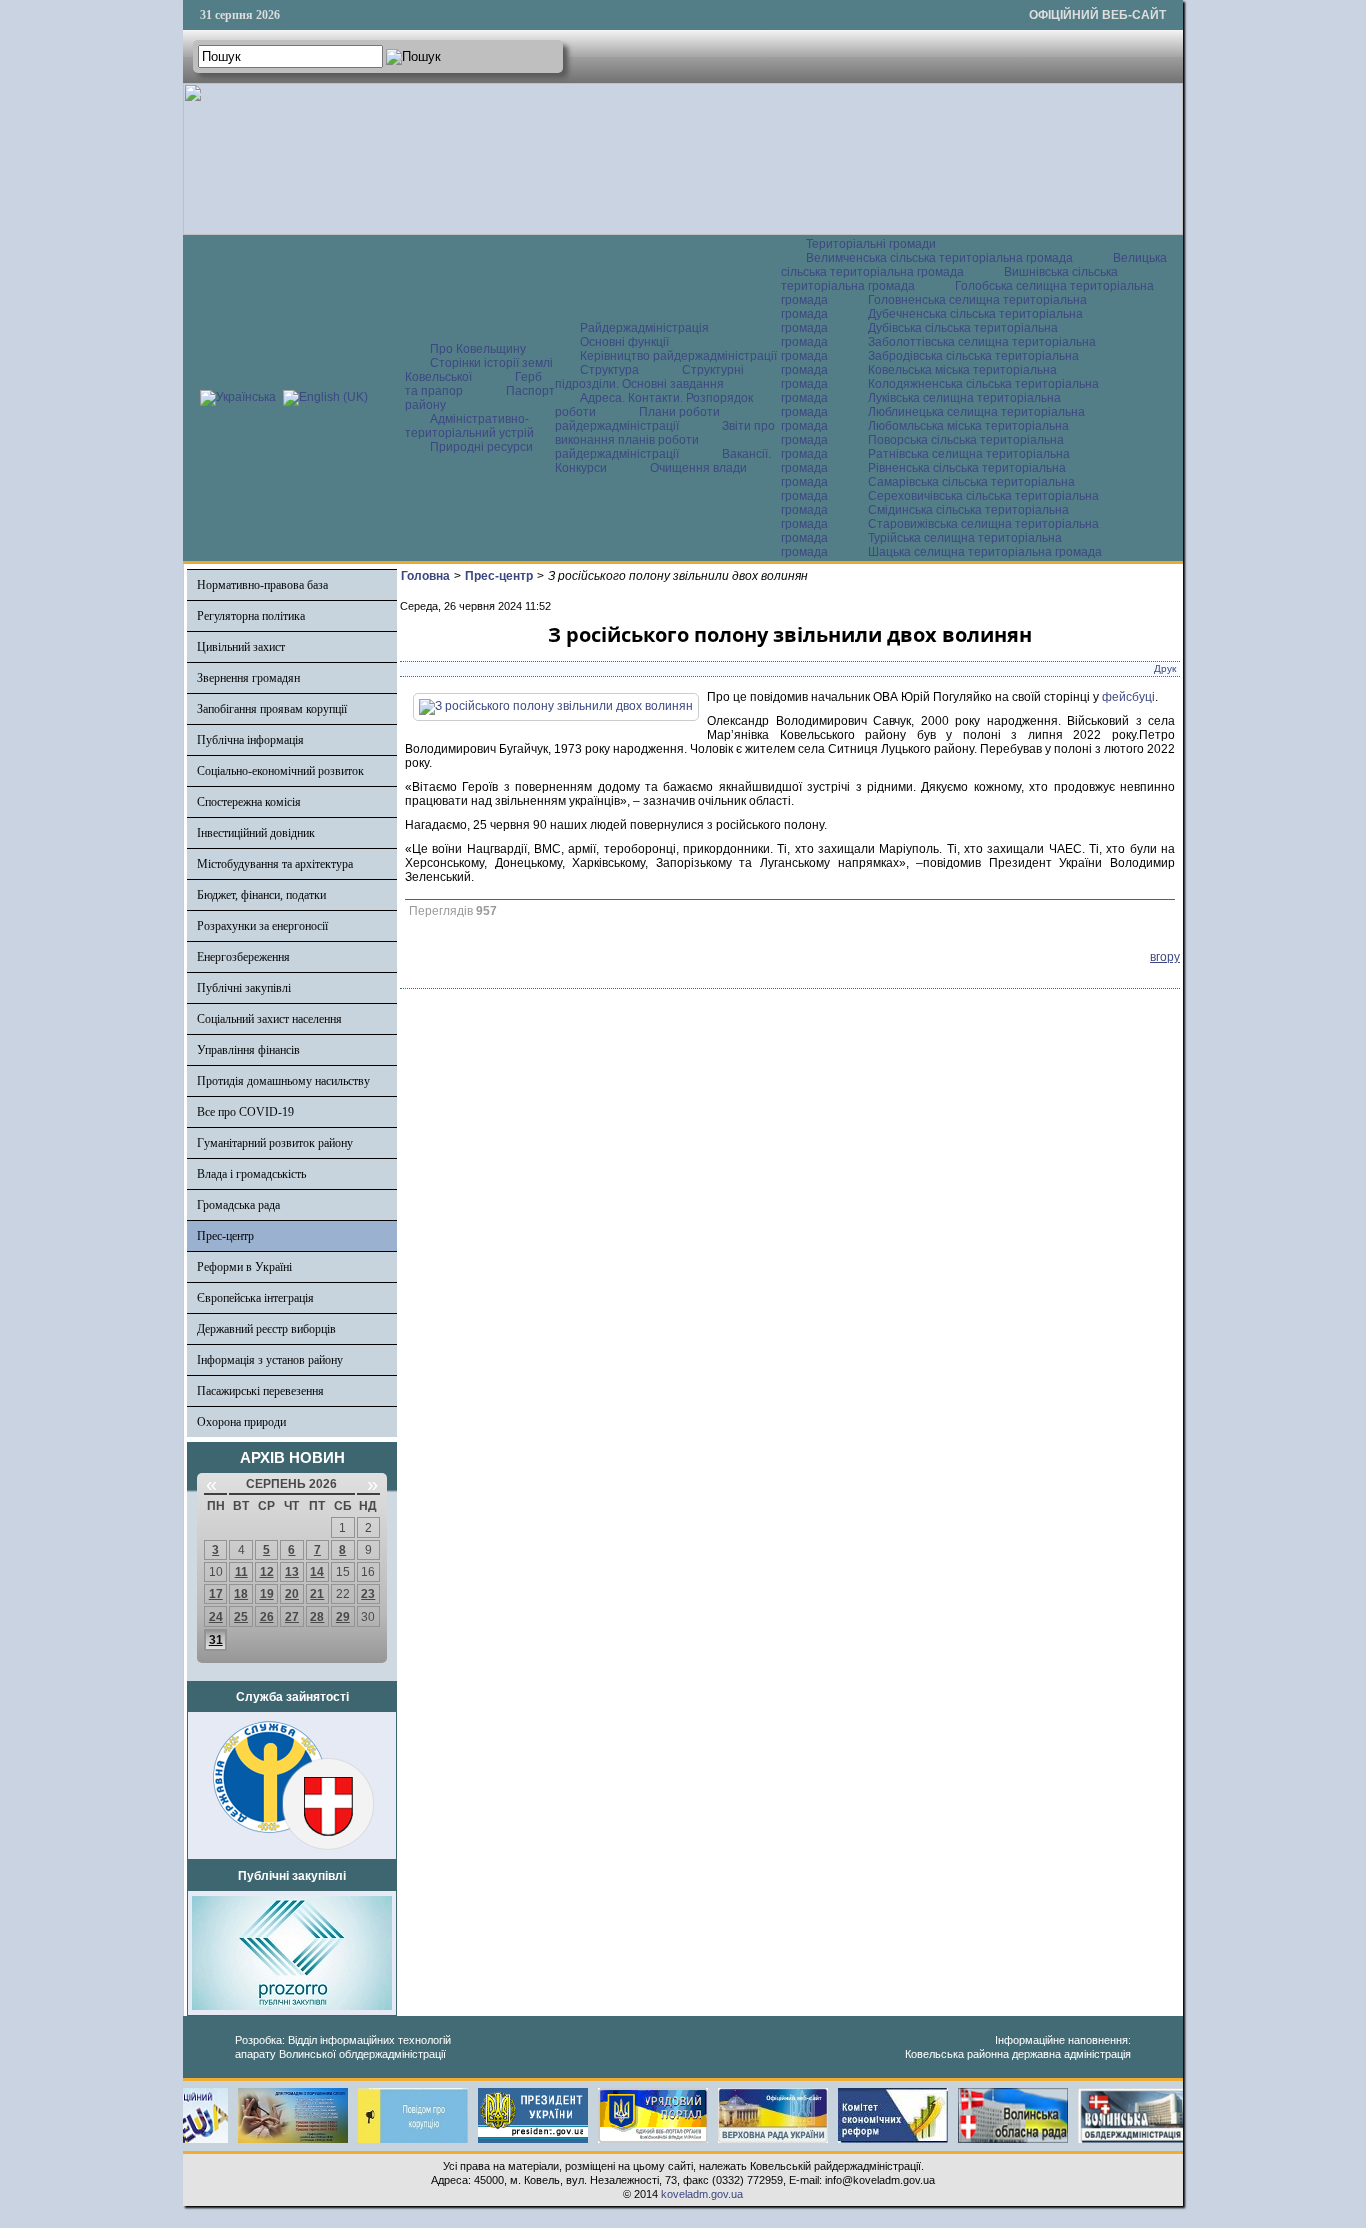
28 (317, 1617)
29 (343, 1617)
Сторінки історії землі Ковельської (479, 370)
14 (317, 1572)
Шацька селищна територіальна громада (985, 552)
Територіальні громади (871, 244)
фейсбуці (1128, 697)
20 (292, 1594)
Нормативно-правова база (262, 585)
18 (241, 1594)
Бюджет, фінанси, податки (261, 895)
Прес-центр (225, 1236)
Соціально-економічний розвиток (280, 771)
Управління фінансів (248, 1050)
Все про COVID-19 (245, 1112)
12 (267, 1572)
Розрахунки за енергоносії (262, 926)
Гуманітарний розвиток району (275, 1143)
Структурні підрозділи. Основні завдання (649, 377)
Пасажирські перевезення (260, 1391)
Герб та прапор (473, 384)
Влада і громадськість (251, 1174)
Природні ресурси (481, 447)
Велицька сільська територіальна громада (974, 265)
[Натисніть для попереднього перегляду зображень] (556, 706)
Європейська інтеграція (255, 1298)
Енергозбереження (243, 957)
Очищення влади (698, 468)
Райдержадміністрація (644, 328)
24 (216, 1617)
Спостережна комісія (249, 802)
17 (216, 1594)
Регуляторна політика (251, 616)
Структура (609, 370)
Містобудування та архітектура (275, 864)
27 (292, 1617)
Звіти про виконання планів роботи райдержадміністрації (665, 440)
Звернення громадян (248, 678)
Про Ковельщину (478, 349)
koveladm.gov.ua (702, 2194)
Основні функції (624, 342)
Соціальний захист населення (269, 1019)
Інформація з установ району (270, 1360)
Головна (425, 576)
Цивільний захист (241, 647)
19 (267, 1594)
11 (241, 1572)
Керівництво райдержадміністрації (678, 356)
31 (216, 1640)
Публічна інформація (250, 740)
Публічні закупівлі (244, 988)
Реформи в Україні (244, 1267)
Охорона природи (241, 1422)
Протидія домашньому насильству (283, 1081)
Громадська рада (238, 1205)
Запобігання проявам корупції (272, 709)
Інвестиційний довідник (256, 833)
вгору (1165, 957)
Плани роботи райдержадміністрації (637, 419)
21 (317, 1594)
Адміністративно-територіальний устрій (469, 426)
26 (267, 1617)
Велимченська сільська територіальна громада (939, 258)
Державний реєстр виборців (266, 1329)
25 (241, 1617)
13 (292, 1572)
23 (368, 1594)
